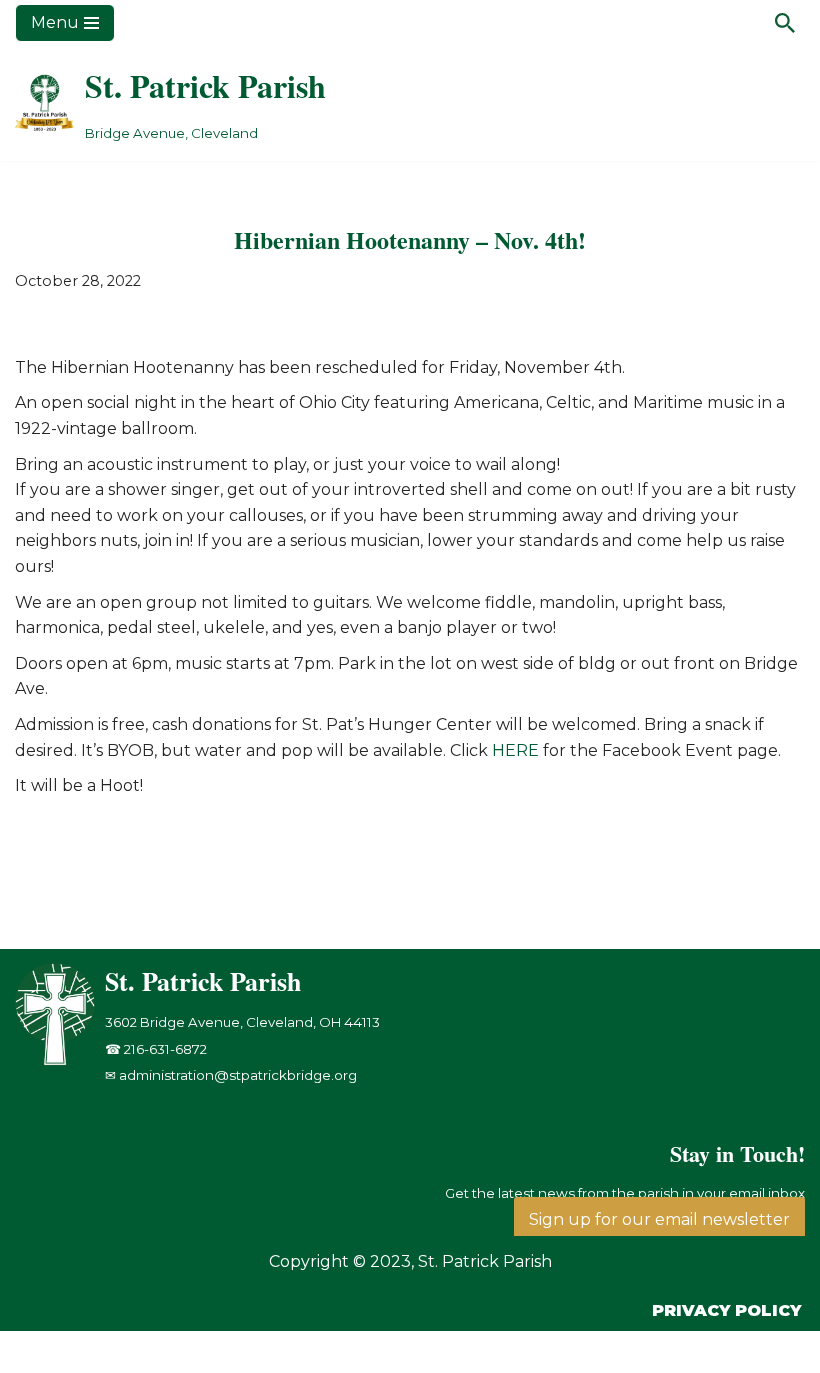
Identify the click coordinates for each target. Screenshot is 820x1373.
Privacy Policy (726, 1310)
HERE (515, 750)
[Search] (785, 23)
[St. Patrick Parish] (60, 1060)
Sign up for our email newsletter (659, 1219)
